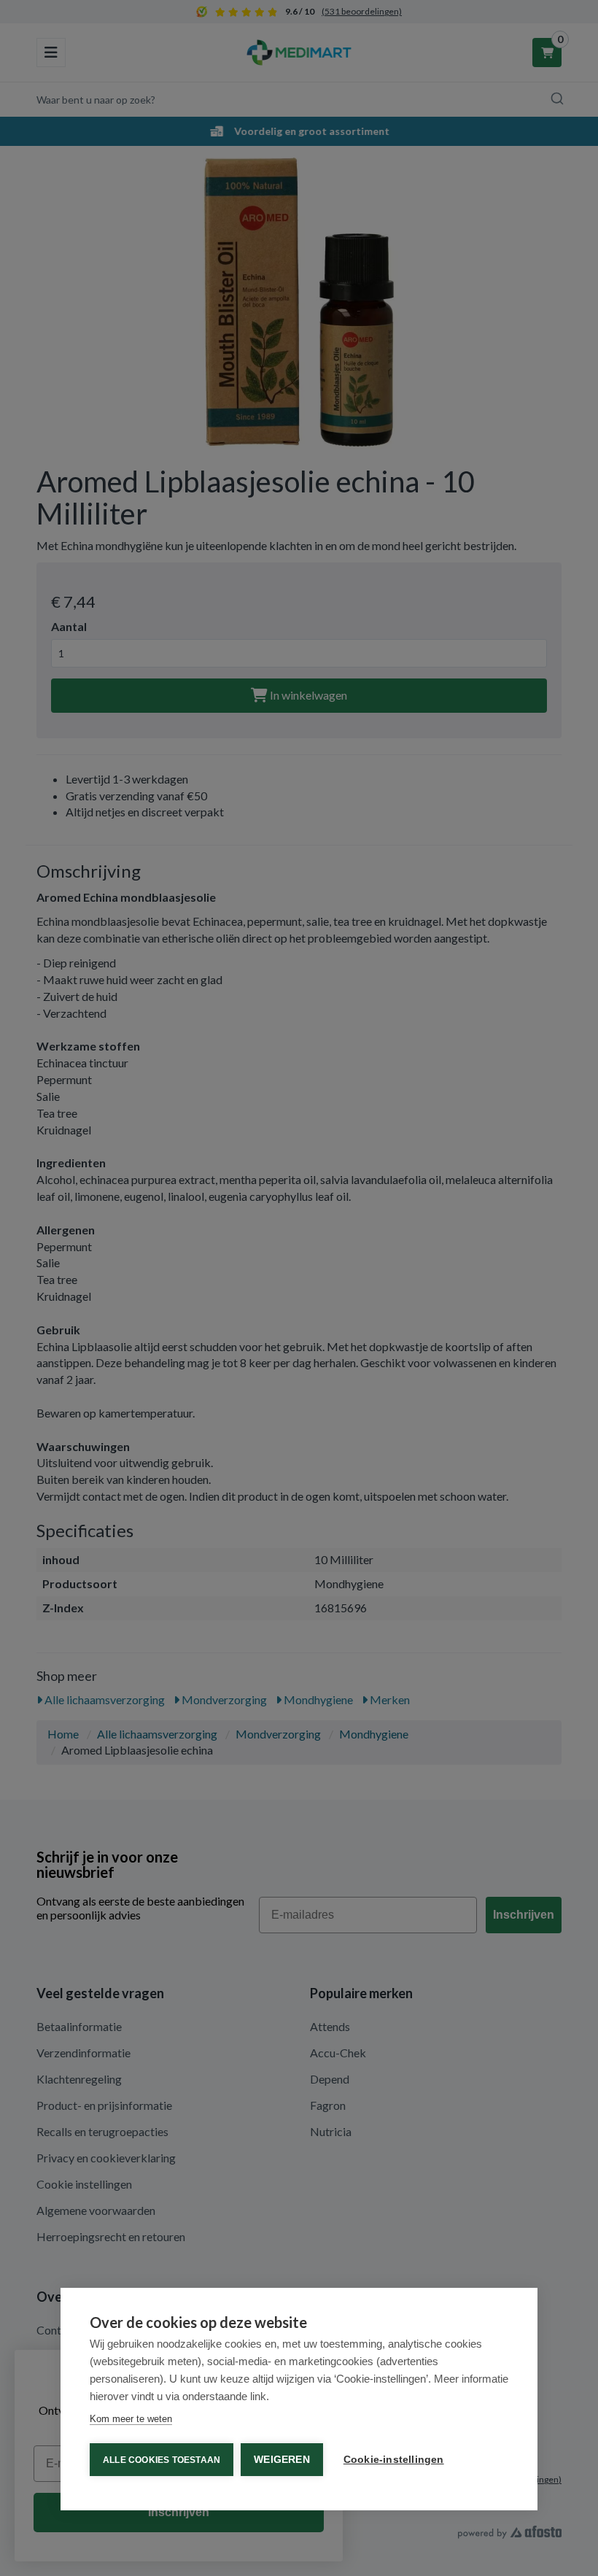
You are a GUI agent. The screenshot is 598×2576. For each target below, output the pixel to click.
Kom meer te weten (131, 2419)
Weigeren (282, 2460)
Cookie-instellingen (394, 2460)
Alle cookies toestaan (162, 2460)
